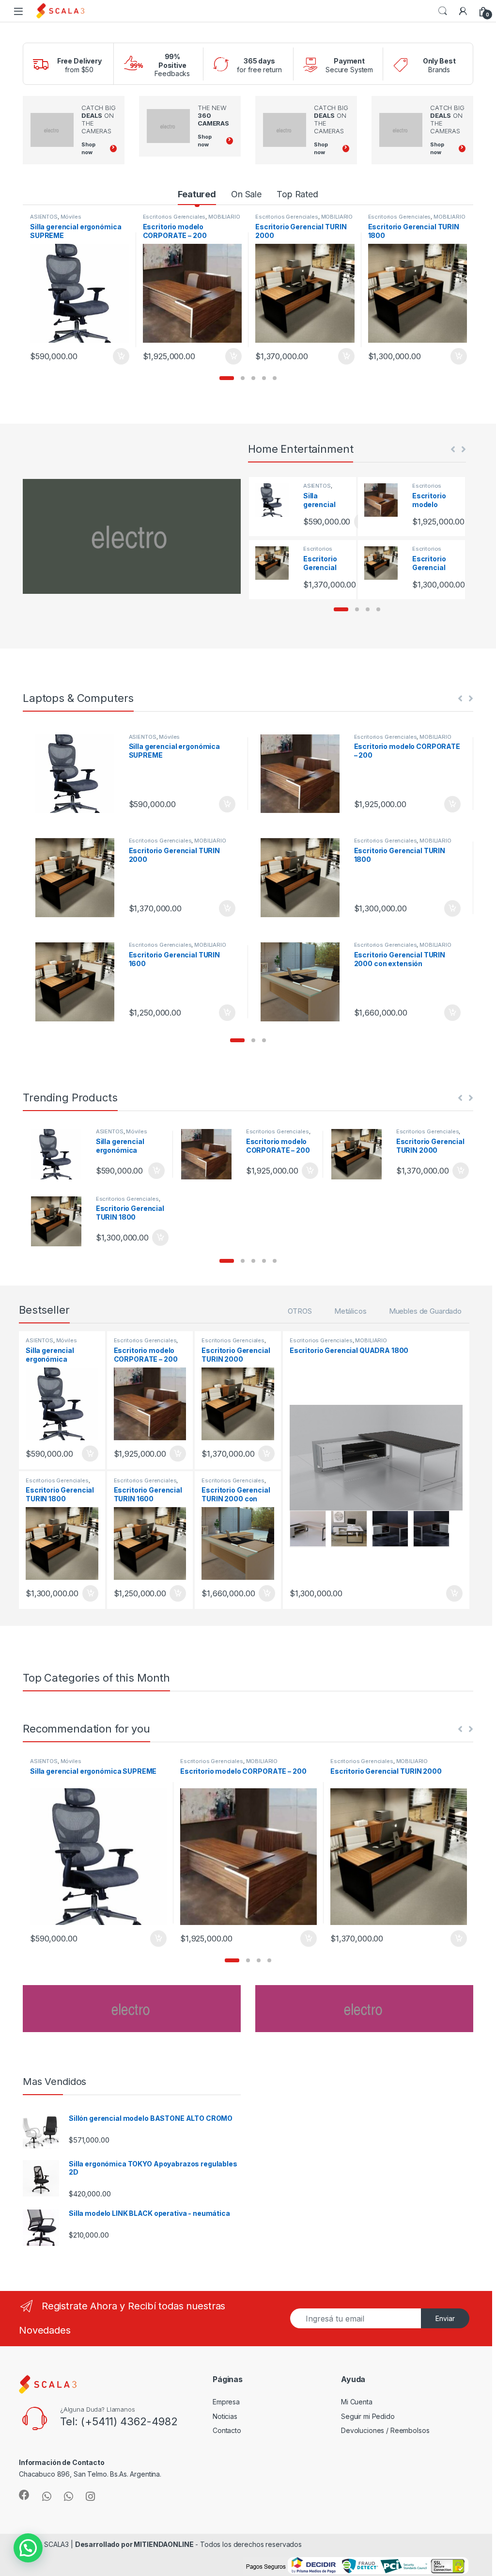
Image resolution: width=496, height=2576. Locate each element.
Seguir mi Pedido (368, 2416)
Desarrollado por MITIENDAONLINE (134, 2544)
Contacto (227, 2430)
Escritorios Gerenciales (174, 217)
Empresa (226, 2402)
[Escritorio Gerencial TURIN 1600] (78, 982)
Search (443, 11)
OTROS (300, 1311)
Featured (197, 194)
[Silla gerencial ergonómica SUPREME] (276, 500)
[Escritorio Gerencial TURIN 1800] (385, 563)
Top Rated (297, 194)
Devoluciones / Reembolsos (385, 2430)
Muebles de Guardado (425, 1311)
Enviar (445, 2318)
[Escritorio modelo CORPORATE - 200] (385, 500)
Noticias (225, 2416)
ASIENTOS (44, 217)
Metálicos (350, 1311)
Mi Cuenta (357, 2402)
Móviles (71, 217)
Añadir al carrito (119, 356)
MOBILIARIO (224, 217)
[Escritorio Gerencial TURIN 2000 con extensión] (303, 982)
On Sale (246, 194)
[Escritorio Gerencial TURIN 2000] (276, 563)
